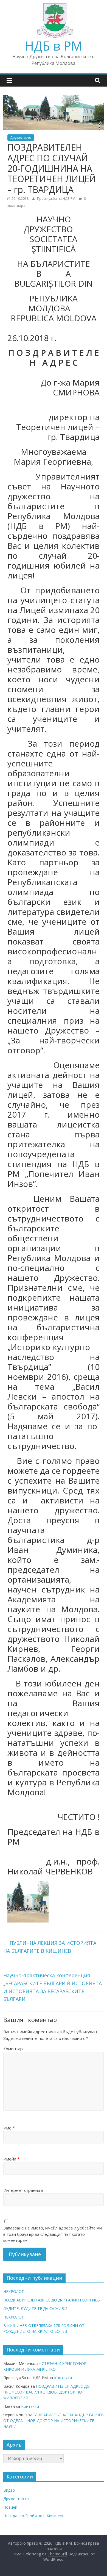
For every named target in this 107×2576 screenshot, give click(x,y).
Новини (10, 2507)
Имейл (11, 2159)
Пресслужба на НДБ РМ (57, 199)
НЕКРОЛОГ (14, 2291)
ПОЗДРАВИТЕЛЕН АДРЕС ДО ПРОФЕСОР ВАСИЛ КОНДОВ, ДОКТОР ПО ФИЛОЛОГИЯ (47, 2392)
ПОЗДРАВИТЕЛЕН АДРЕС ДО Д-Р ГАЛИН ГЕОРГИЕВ (52, 2300)
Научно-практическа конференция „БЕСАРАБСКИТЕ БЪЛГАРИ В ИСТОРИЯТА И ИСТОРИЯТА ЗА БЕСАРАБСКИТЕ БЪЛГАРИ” (53, 1987)
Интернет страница (23, 2190)
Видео (9, 2490)
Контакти (63, 2378)
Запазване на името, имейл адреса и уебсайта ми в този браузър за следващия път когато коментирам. (53, 2234)
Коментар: (13, 2049)
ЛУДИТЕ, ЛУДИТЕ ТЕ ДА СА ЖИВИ (35, 2308)
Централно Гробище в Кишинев (33, 2516)
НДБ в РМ (54, 46)
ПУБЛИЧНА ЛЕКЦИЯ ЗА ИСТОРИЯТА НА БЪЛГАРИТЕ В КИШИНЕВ (50, 1947)
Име (9, 2128)
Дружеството (21, 138)
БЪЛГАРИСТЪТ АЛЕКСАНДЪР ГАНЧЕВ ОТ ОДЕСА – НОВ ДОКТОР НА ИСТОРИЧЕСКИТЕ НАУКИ (54, 2421)
